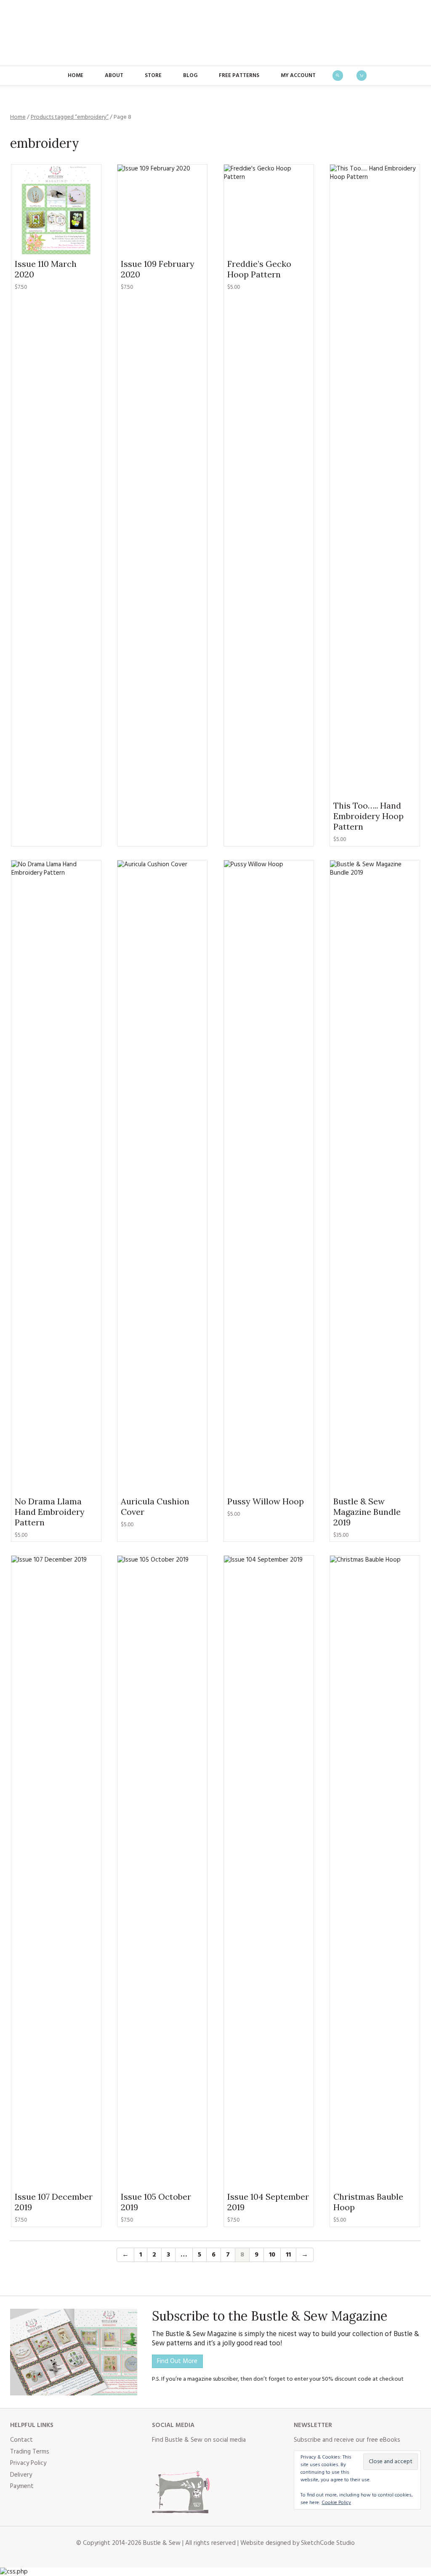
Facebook (159, 2457)
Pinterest (214, 2457)
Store (153, 76)
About (114, 76)
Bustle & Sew (216, 33)
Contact (21, 2440)
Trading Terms (30, 2452)
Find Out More (177, 2361)
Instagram (196, 2457)
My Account (298, 76)
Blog (190, 76)
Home (76, 76)
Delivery (21, 2475)
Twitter (177, 2457)
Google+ (233, 2457)
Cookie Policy (336, 2503)
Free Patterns (239, 76)
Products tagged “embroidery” (70, 117)
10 (272, 2255)
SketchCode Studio (328, 2543)
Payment (22, 2486)
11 (288, 2255)
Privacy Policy (28, 2463)
